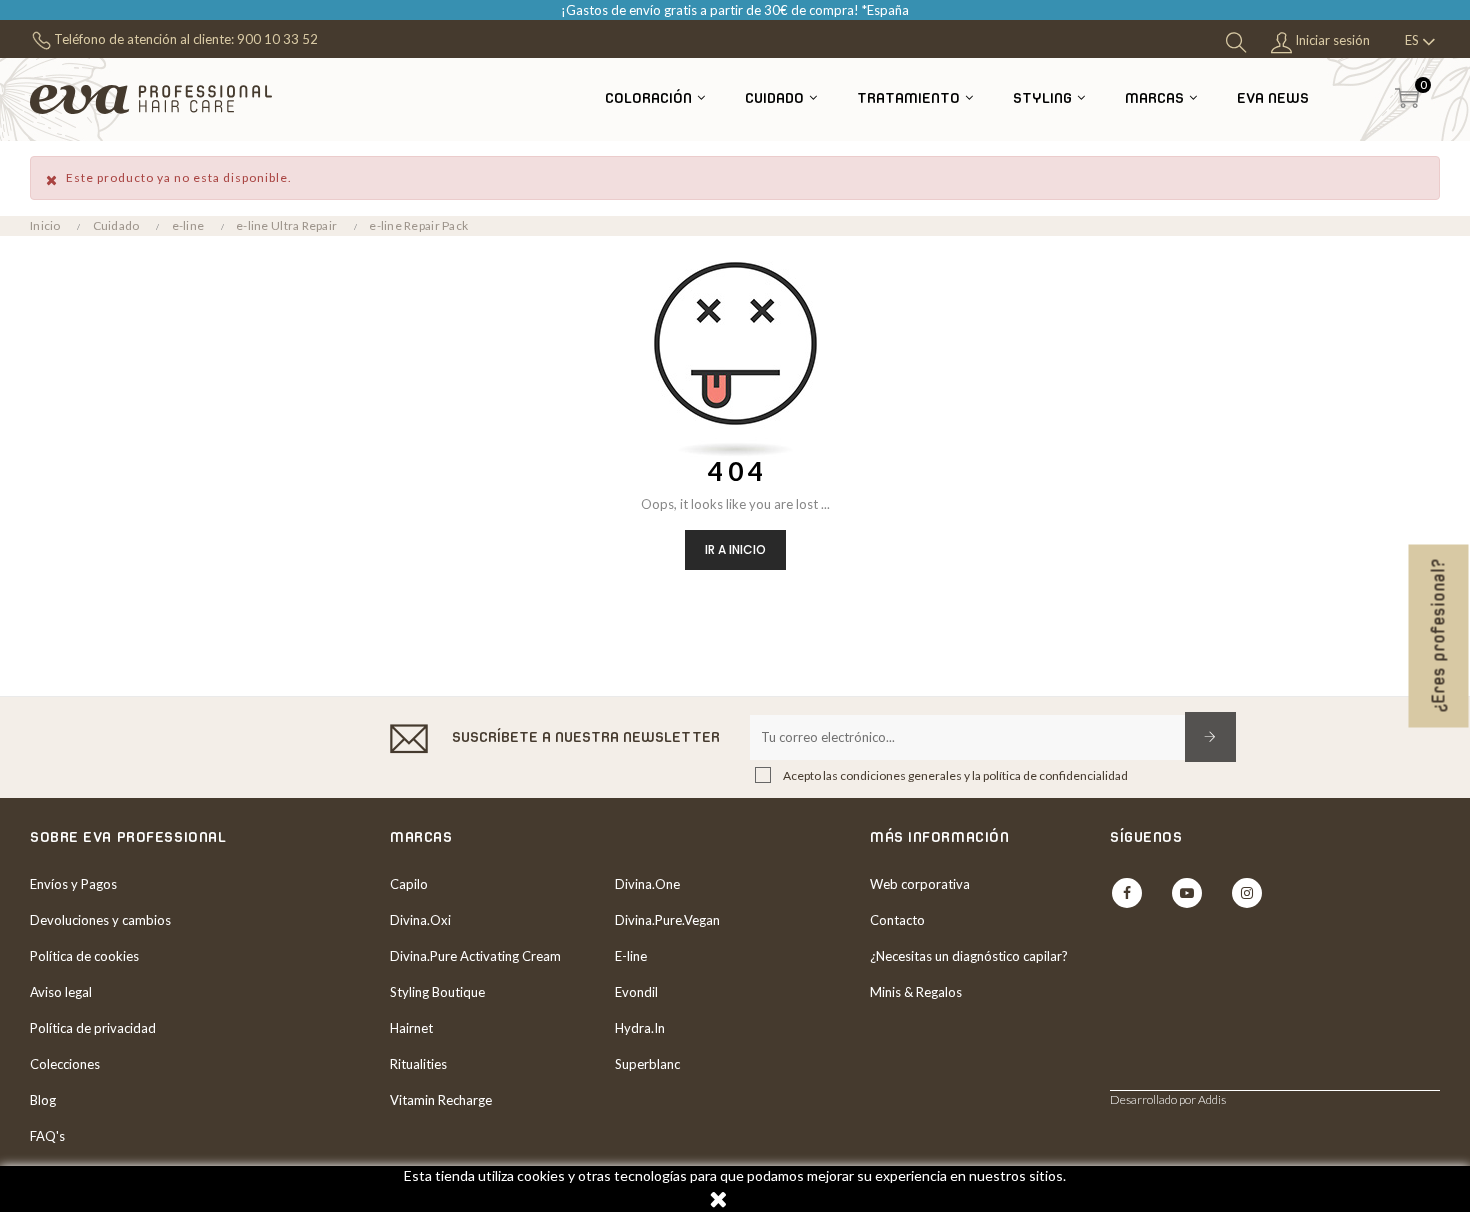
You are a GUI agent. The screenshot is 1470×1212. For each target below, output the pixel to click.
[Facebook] (1127, 893)
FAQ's (47, 1136)
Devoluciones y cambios (100, 920)
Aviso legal (61, 992)
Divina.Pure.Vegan (667, 920)
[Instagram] (1247, 893)
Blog (43, 1100)
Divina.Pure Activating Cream (475, 956)
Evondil (636, 992)
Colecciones (65, 1064)
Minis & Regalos (916, 992)
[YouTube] (1187, 893)
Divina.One (647, 884)
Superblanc (647, 1064)
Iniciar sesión (1331, 40)
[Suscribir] (1210, 737)
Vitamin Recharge (441, 1100)
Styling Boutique (437, 992)
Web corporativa (920, 884)
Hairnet (411, 1028)
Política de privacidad (93, 1028)
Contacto (897, 920)
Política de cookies (84, 956)
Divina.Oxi (420, 920)
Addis (1212, 1099)
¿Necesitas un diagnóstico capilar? (969, 956)
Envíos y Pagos (73, 884)
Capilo (409, 884)
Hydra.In (640, 1028)
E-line (631, 956)
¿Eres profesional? (1439, 636)
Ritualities (418, 1064)
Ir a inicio (735, 549)
